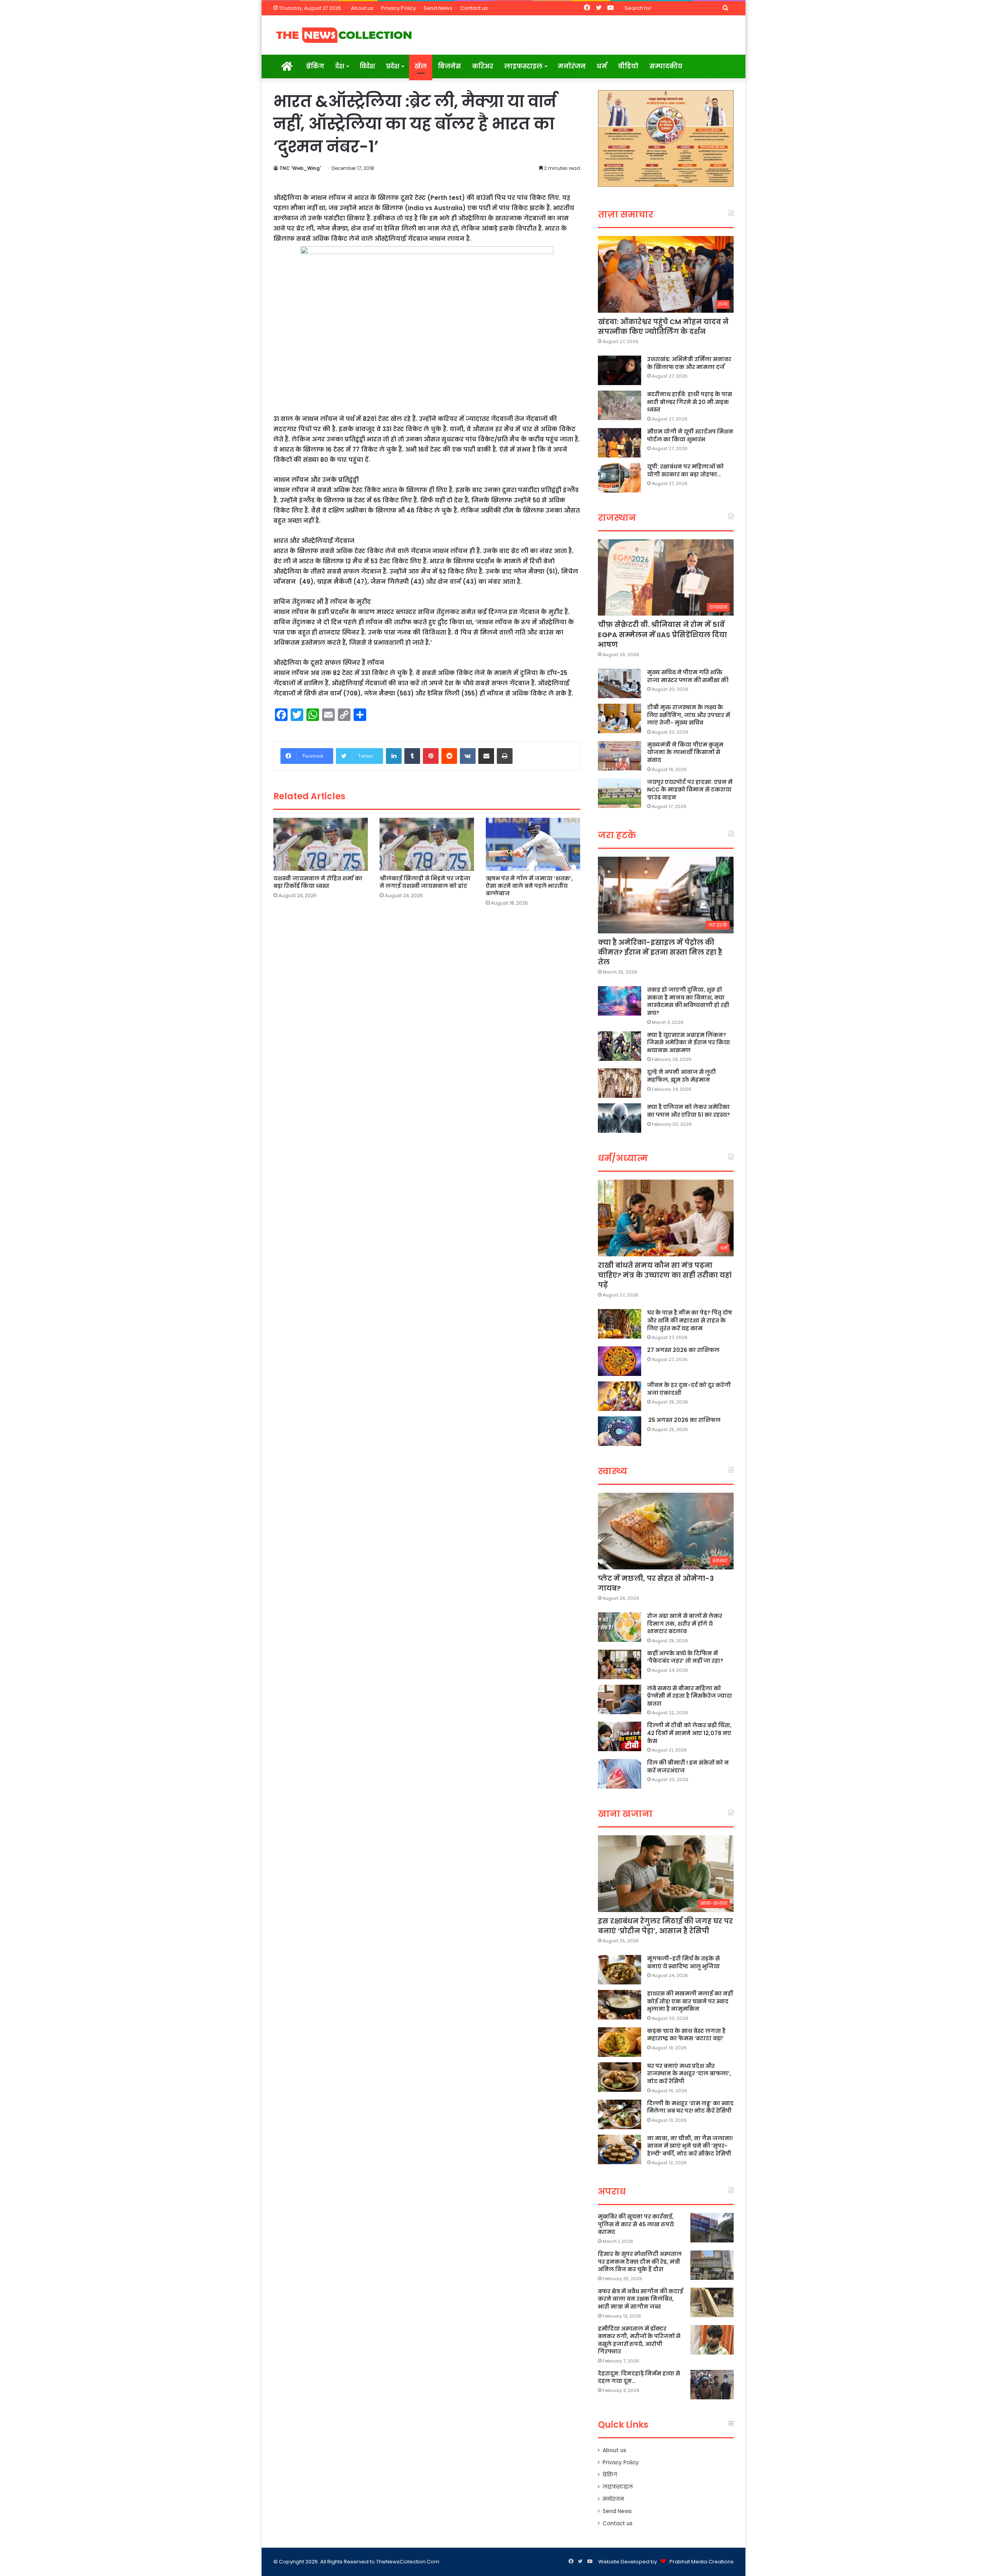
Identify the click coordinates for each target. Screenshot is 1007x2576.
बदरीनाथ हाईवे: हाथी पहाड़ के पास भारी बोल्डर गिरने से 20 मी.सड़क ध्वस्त (690, 402)
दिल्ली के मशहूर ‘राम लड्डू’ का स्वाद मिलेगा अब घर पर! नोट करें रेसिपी (690, 2107)
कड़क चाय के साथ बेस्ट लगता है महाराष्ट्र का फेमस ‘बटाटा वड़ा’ (686, 2035)
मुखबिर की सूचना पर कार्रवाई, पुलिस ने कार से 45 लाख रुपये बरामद (636, 2224)
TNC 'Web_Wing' (300, 168)
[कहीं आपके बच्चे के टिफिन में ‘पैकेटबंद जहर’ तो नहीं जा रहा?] (620, 1664)
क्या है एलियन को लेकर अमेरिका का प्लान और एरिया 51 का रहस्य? (689, 1111)
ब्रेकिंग (315, 66)
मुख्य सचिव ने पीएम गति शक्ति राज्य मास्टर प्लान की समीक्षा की (688, 676)
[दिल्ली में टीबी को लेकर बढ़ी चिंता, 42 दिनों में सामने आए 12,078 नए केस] (620, 1736)
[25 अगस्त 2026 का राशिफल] (620, 1431)
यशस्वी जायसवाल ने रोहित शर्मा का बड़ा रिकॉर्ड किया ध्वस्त (318, 882)
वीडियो (628, 66)
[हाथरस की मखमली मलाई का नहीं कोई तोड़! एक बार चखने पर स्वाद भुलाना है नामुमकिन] (620, 2005)
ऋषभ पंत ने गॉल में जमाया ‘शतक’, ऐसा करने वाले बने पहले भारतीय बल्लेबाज (529, 886)
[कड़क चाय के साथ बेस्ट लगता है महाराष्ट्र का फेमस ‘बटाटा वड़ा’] (620, 2042)
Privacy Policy (398, 8)
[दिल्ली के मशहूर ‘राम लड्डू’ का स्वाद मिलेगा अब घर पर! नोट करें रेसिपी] (620, 2114)
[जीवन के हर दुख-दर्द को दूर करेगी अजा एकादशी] (620, 1396)
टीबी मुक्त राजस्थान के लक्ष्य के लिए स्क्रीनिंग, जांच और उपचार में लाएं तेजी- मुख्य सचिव (689, 715)
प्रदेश (393, 66)
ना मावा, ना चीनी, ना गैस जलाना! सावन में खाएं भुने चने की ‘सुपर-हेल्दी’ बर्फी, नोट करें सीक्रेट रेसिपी (690, 2146)
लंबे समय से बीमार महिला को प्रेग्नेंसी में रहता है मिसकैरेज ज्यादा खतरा (690, 1696)
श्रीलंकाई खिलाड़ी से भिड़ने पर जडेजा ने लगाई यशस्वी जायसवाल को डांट (425, 882)
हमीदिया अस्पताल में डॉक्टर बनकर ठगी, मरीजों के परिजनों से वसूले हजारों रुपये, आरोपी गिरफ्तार (639, 2340)
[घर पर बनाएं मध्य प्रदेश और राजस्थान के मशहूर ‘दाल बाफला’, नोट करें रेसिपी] (620, 2077)
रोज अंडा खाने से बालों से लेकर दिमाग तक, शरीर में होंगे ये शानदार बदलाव (685, 1624)
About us (362, 8)
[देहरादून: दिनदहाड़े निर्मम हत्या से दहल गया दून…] (712, 2385)
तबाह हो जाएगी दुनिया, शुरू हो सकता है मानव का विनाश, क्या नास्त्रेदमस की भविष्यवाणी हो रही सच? (688, 1001)
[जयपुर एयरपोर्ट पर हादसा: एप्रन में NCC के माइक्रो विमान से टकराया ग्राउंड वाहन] (620, 793)
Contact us (474, 8)
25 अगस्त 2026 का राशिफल (684, 1420)
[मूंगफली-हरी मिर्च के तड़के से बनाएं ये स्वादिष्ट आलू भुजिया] (620, 1970)
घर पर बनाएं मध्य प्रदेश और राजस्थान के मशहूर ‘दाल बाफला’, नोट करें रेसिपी (689, 2074)
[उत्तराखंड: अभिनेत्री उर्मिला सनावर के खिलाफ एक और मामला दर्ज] (620, 370)
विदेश (367, 66)
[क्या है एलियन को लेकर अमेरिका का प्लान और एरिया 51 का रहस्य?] (620, 1118)
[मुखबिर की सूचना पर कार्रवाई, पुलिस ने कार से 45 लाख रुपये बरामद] (712, 2228)
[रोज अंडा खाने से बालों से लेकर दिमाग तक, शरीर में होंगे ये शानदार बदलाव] (620, 1627)
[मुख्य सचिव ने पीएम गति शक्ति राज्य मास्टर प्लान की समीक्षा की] (620, 683)
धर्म (602, 66)
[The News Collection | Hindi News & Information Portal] (344, 35)
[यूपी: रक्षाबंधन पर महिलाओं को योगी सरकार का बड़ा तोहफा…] (620, 478)
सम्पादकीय (666, 66)
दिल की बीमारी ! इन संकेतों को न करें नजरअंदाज (688, 1767)
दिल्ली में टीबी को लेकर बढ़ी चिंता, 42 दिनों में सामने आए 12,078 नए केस (689, 1733)
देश (340, 66)
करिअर (483, 66)
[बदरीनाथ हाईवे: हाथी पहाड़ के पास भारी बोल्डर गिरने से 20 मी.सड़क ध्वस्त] (620, 405)
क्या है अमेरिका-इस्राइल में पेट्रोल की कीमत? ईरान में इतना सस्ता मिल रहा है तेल (660, 952)
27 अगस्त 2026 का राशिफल (683, 1350)
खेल (421, 66)
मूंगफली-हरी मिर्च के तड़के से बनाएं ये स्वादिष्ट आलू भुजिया (683, 1962)
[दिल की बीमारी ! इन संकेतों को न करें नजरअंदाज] (620, 1774)
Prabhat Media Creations (702, 2562)
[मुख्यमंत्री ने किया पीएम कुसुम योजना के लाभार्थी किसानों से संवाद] (620, 756)
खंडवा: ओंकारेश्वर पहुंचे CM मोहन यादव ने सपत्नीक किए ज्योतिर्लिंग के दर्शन (663, 326)
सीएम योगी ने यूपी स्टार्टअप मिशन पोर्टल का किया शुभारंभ (690, 435)
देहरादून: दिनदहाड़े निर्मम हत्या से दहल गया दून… (639, 2377)
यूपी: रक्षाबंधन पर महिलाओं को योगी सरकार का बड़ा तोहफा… (685, 470)
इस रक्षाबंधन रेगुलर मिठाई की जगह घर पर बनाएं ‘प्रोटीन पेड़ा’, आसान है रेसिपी (665, 1926)
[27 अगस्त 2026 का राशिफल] (620, 1361)
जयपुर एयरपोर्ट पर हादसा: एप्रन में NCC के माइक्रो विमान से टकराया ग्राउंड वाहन (690, 790)
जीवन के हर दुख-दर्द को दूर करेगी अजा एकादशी (689, 1389)
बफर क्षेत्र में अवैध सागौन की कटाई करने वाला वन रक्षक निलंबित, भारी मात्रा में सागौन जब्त (641, 2299)
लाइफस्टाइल (523, 66)
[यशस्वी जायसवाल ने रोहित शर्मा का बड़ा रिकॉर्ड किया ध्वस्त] (321, 844)
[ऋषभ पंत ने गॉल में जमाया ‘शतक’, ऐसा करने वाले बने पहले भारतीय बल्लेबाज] (533, 844)
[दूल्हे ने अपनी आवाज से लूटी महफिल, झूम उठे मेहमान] (620, 1083)
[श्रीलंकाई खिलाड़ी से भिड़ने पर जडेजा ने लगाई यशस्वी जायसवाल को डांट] (427, 844)
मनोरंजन (572, 66)
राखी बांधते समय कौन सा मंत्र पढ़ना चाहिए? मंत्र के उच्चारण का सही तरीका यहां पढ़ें (665, 1275)
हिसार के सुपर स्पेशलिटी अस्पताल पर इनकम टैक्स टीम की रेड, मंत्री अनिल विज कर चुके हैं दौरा (640, 2262)
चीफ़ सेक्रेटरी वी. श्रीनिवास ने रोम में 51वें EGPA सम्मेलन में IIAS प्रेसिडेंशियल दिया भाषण (662, 634)
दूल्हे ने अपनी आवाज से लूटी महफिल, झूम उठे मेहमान (681, 1076)
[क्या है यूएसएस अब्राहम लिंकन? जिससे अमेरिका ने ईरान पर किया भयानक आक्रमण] (620, 1046)
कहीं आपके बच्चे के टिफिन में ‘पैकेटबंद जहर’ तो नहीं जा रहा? (685, 1657)
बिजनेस (449, 66)
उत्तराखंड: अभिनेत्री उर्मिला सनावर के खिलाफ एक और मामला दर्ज (689, 363)
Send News (438, 8)
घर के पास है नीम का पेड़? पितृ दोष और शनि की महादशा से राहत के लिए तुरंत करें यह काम (690, 1320)
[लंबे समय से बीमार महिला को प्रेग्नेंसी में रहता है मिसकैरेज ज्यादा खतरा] (620, 1699)
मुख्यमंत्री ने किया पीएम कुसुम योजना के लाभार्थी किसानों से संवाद (685, 752)
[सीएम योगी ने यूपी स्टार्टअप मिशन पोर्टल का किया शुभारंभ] (620, 443)
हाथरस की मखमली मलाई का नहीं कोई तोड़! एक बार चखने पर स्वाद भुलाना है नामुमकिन (690, 2001)
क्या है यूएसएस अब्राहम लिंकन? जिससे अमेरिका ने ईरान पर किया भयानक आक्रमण (689, 1043)
